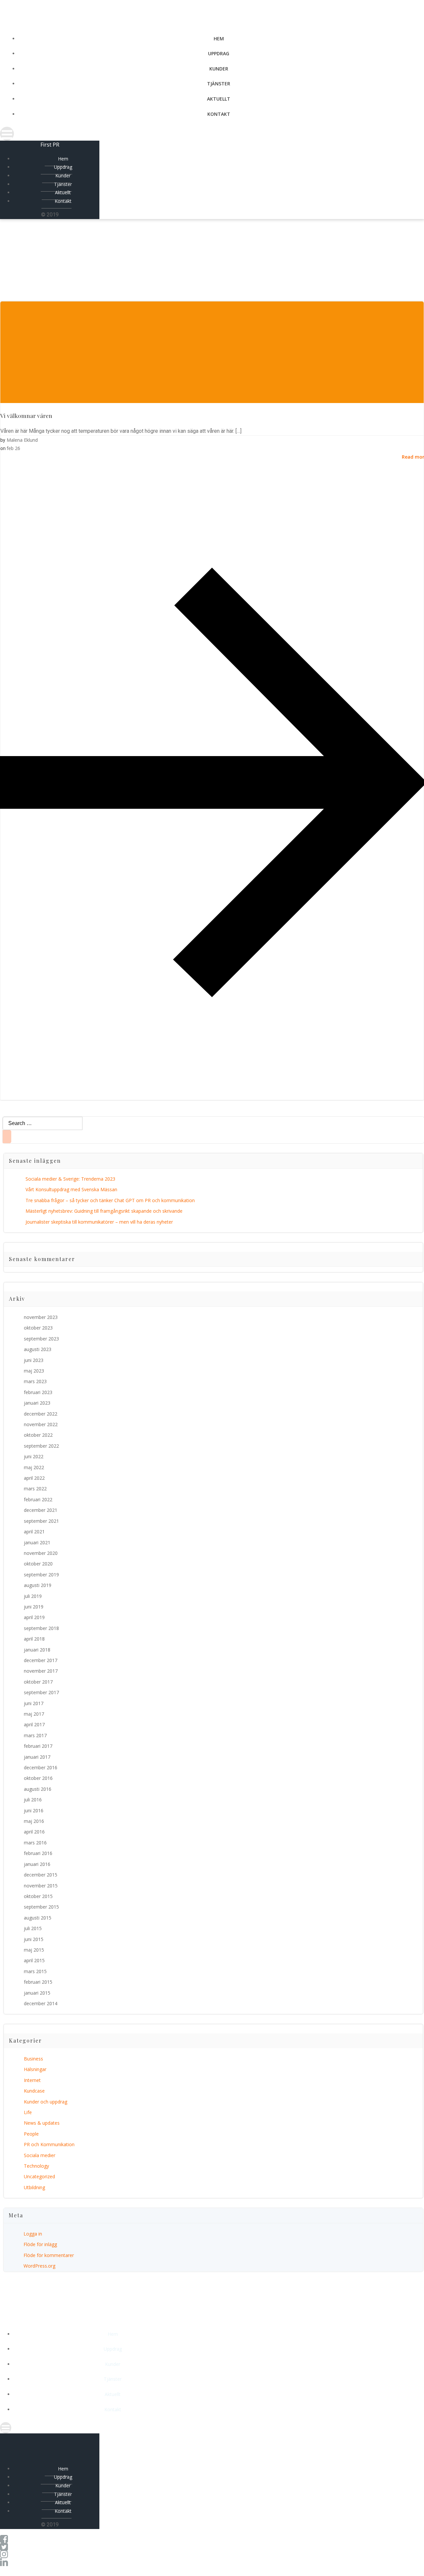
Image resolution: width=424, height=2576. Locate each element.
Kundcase (34, 2091)
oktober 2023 (38, 1328)
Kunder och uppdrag (46, 2102)
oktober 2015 (38, 1896)
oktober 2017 (38, 1682)
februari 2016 (38, 1853)
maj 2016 (34, 1821)
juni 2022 (34, 1456)
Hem (219, 39)
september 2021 (41, 1521)
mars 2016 (35, 1843)
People (31, 2134)
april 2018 (34, 1639)
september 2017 (41, 1692)
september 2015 (41, 1907)
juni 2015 (34, 1939)
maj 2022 (34, 1467)
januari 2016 (37, 1864)
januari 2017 (37, 1757)
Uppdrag (219, 53)
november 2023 (41, 1317)
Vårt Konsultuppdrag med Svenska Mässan (71, 1189)
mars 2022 (35, 1489)
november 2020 (41, 1553)
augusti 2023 (38, 1349)
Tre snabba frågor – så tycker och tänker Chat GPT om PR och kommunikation (110, 1200)
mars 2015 (35, 1971)
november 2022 (41, 1424)
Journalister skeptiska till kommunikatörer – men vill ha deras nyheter (99, 1222)
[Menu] (212, 134)
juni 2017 (34, 1703)
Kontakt (219, 114)
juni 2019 (34, 1607)
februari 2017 (38, 1746)
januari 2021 (37, 1542)
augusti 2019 (38, 1585)
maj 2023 (34, 1371)
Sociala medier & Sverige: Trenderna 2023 (70, 1179)
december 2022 (41, 1414)
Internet (32, 2080)
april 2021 (34, 1532)
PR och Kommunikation (49, 2144)
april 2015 (34, 1960)
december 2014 (41, 2003)
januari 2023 (37, 1403)
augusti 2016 (38, 1789)
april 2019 (34, 1617)
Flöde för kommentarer (49, 2255)
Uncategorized (39, 2176)
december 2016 (41, 1767)
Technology (36, 2166)
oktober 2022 (38, 1435)
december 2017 (41, 1660)
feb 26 (13, 448)
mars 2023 (35, 1381)
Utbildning (34, 2187)
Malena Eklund (22, 440)
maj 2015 (34, 1950)
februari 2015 (38, 1982)
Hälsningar (35, 2069)
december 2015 (41, 1875)
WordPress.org (39, 2266)
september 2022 (41, 1446)
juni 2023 (34, 1360)
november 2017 (41, 1671)
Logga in (33, 2234)
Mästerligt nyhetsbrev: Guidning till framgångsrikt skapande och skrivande (104, 1211)
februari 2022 (38, 1499)
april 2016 (34, 1832)
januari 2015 (37, 1993)
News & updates (42, 2123)
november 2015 (41, 1886)
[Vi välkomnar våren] (212, 399)
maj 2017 (34, 1714)
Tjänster (219, 84)
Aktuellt (219, 99)
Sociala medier (40, 2155)
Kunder (219, 69)
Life (28, 2112)
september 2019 (41, 1575)
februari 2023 (38, 1392)
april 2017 (34, 1724)
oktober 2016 (38, 1778)
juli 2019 (33, 1596)
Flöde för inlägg (40, 2244)
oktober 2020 (38, 1564)
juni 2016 (34, 1810)
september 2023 (41, 1339)
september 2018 (41, 1628)
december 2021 (41, 1510)
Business (33, 2059)
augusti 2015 (38, 1918)
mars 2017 (35, 1735)
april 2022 (34, 1478)
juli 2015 (33, 1928)
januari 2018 (37, 1650)
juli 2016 (33, 1800)
